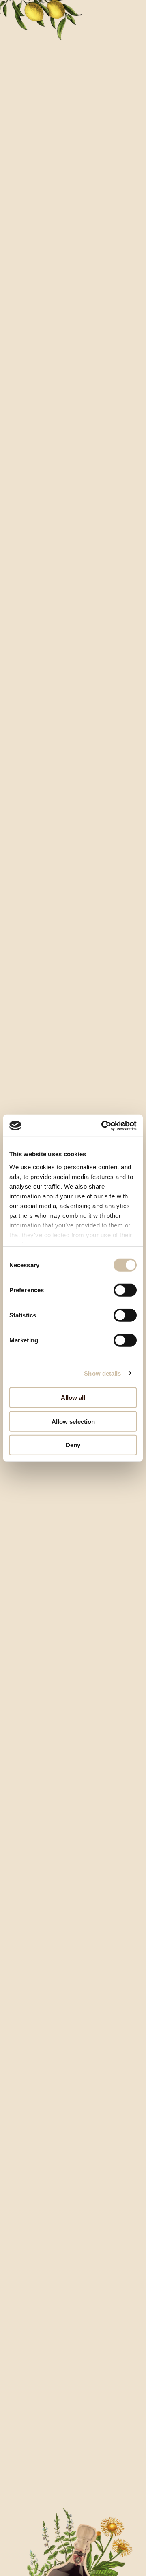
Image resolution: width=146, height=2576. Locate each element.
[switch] (125, 1290)
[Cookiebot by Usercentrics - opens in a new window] (103, 1126)
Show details (102, 1373)
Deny (73, 1445)
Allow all (73, 1398)
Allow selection (73, 1421)
